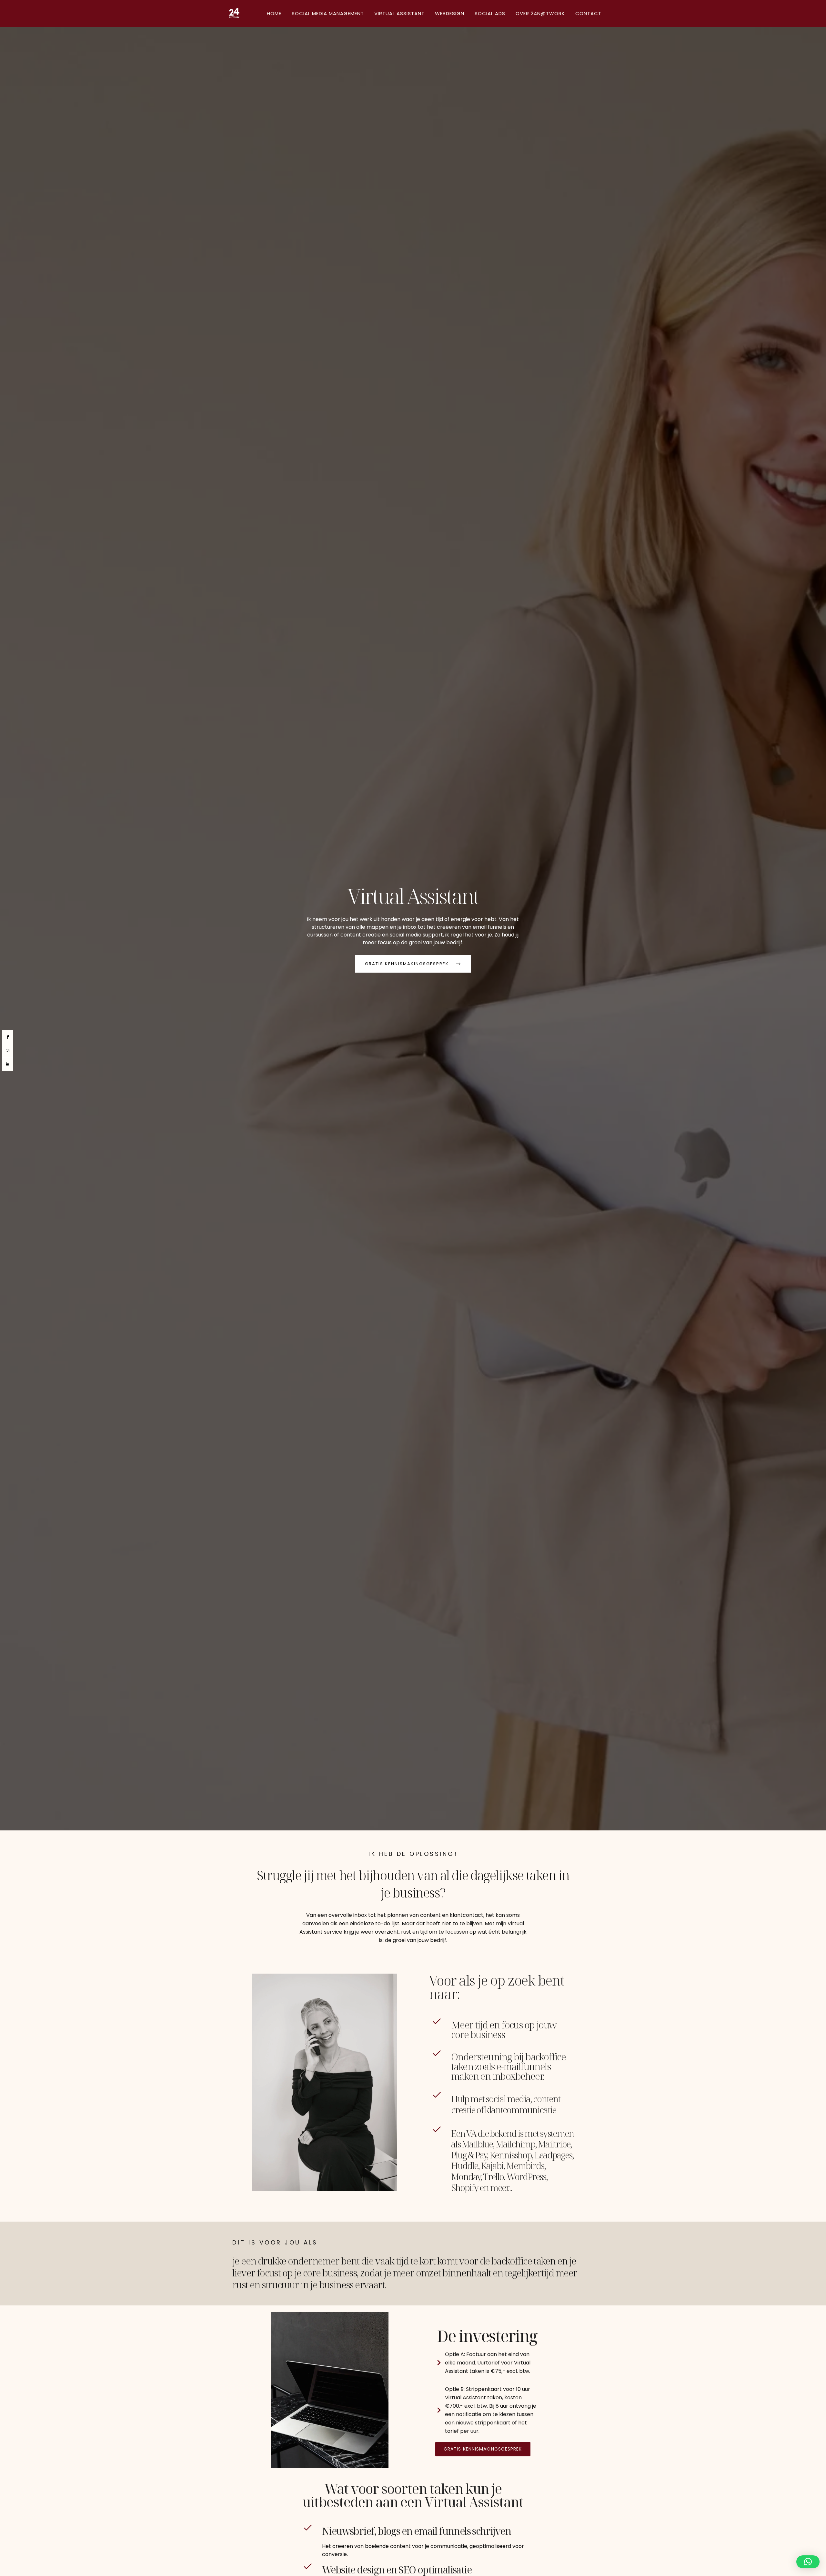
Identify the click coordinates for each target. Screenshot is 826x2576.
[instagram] (8, 1051)
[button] (808, 2562)
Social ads (490, 13)
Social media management (328, 13)
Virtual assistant (399, 13)
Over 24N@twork (540, 13)
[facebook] (8, 1037)
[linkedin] (8, 1064)
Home (274, 13)
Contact (588, 13)
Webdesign (450, 13)
